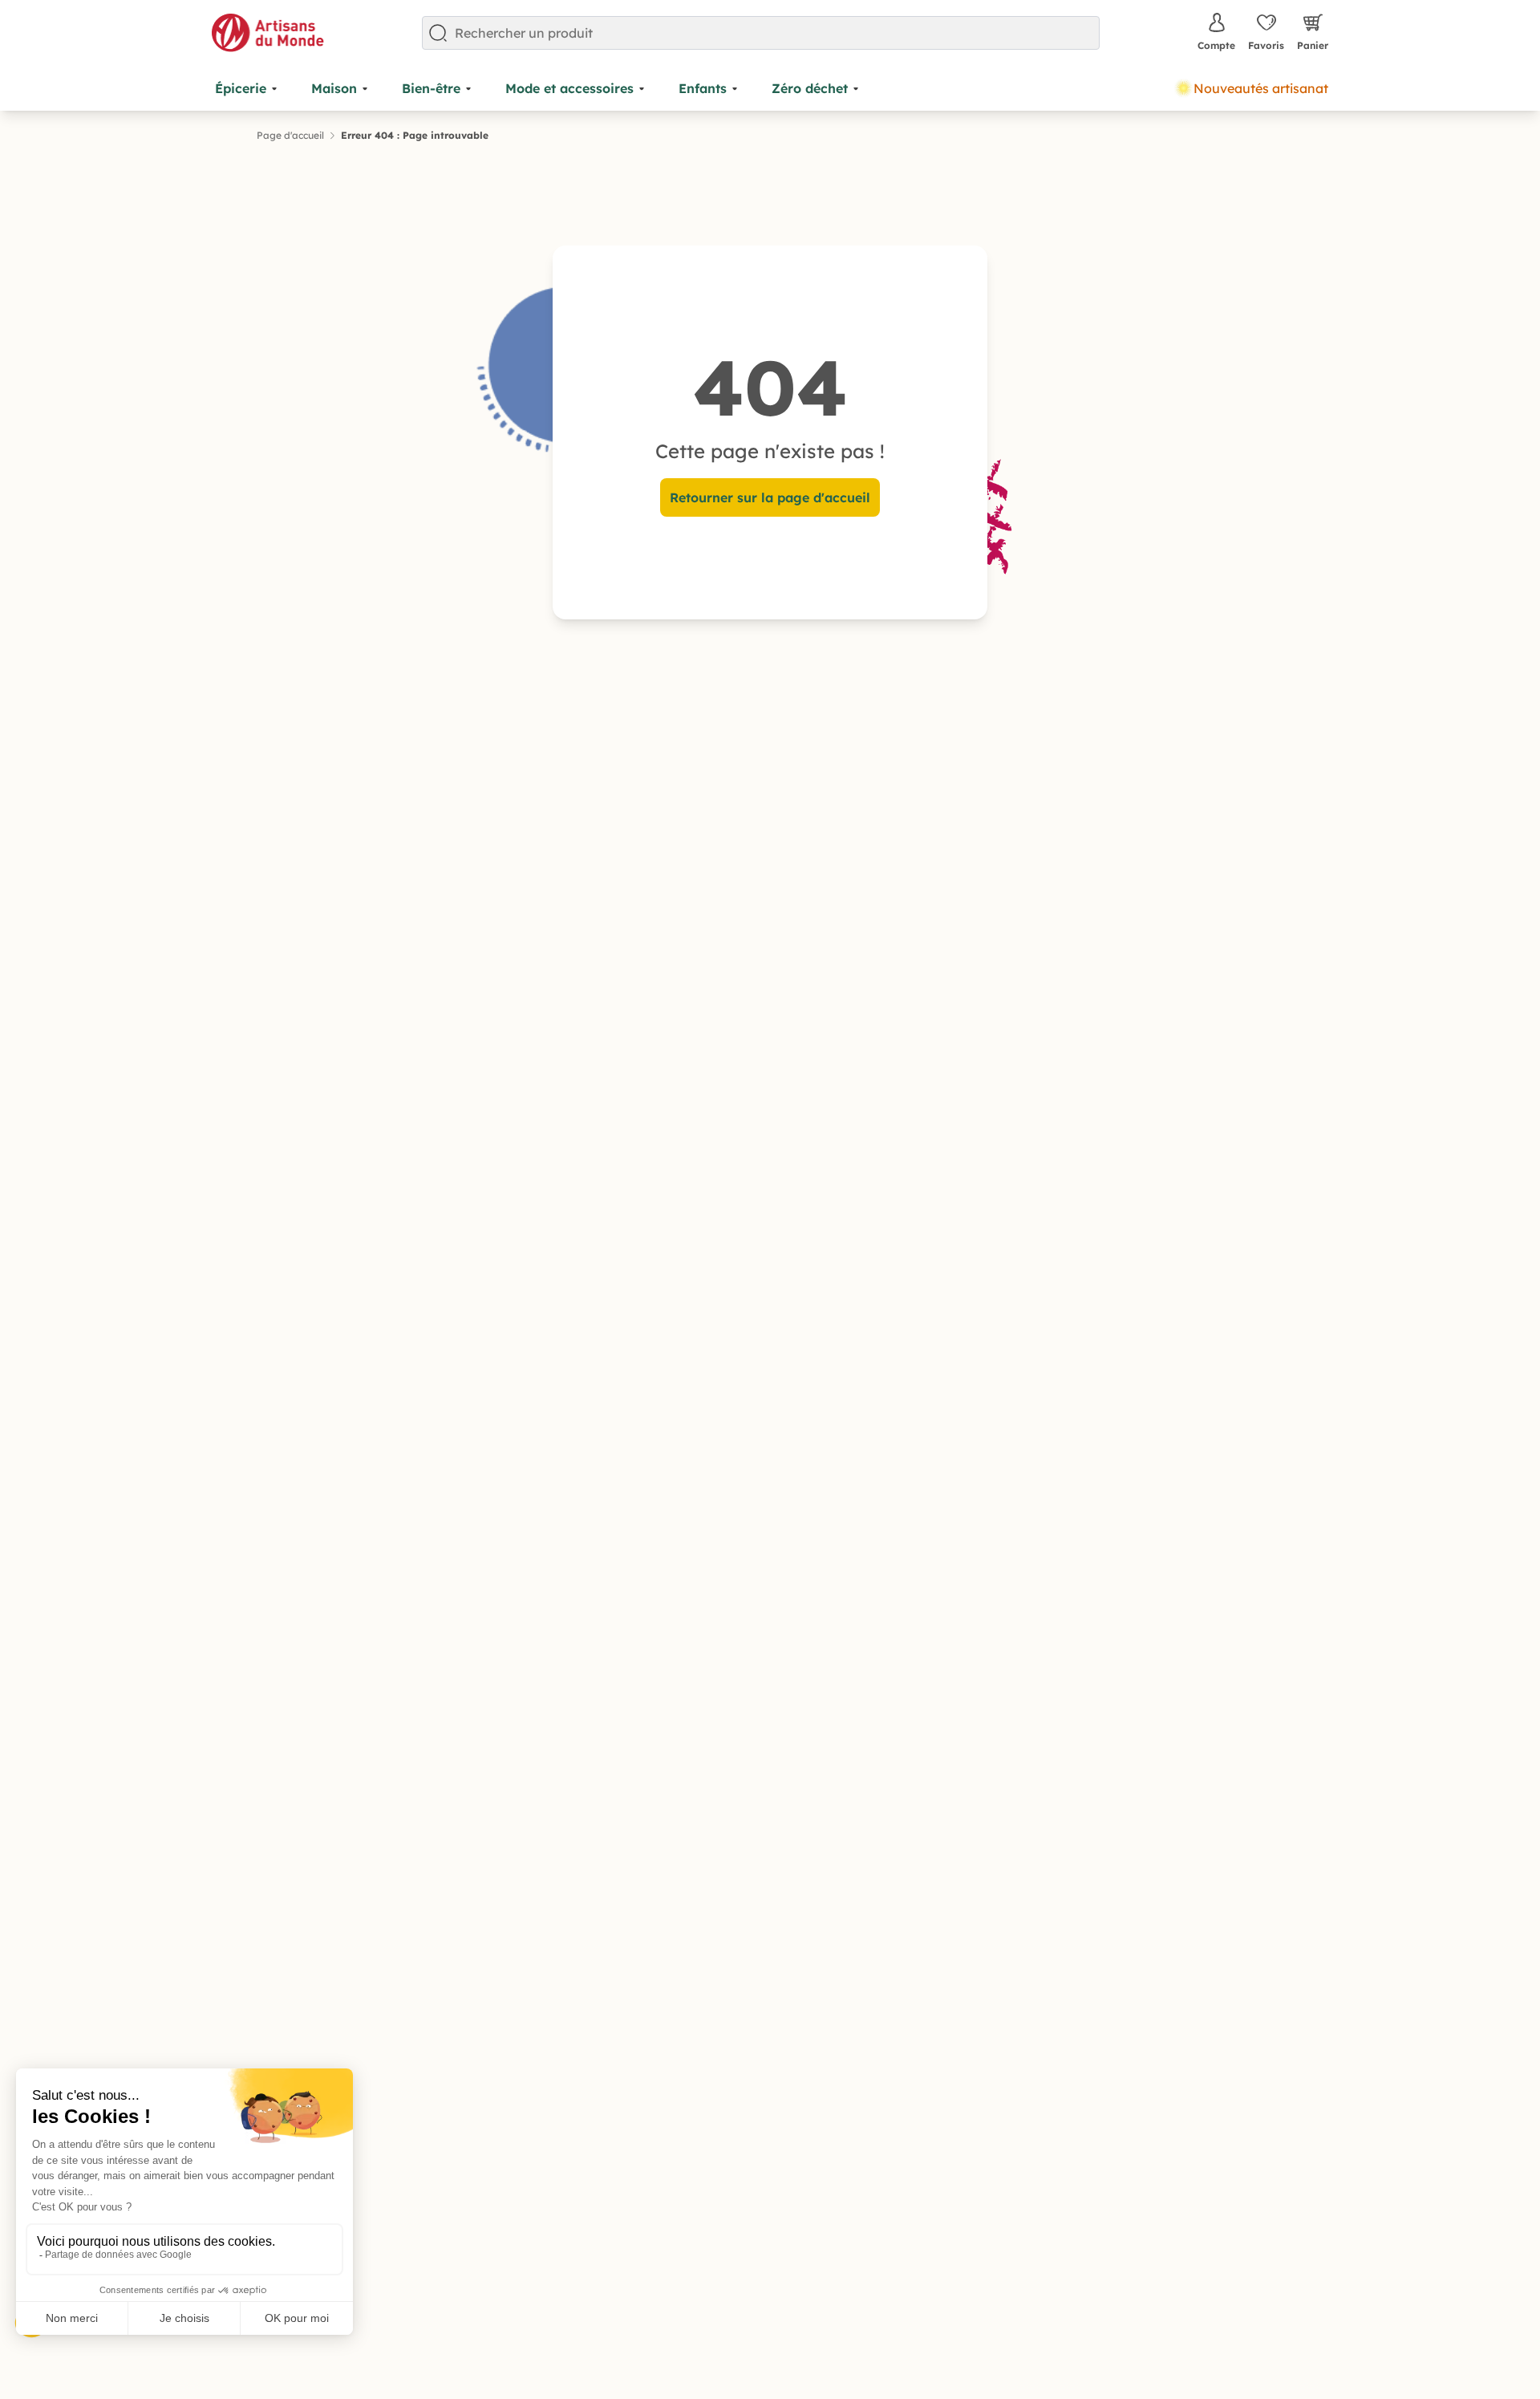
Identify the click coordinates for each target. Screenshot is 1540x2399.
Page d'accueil (290, 135)
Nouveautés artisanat (1261, 88)
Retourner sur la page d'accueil (770, 497)
